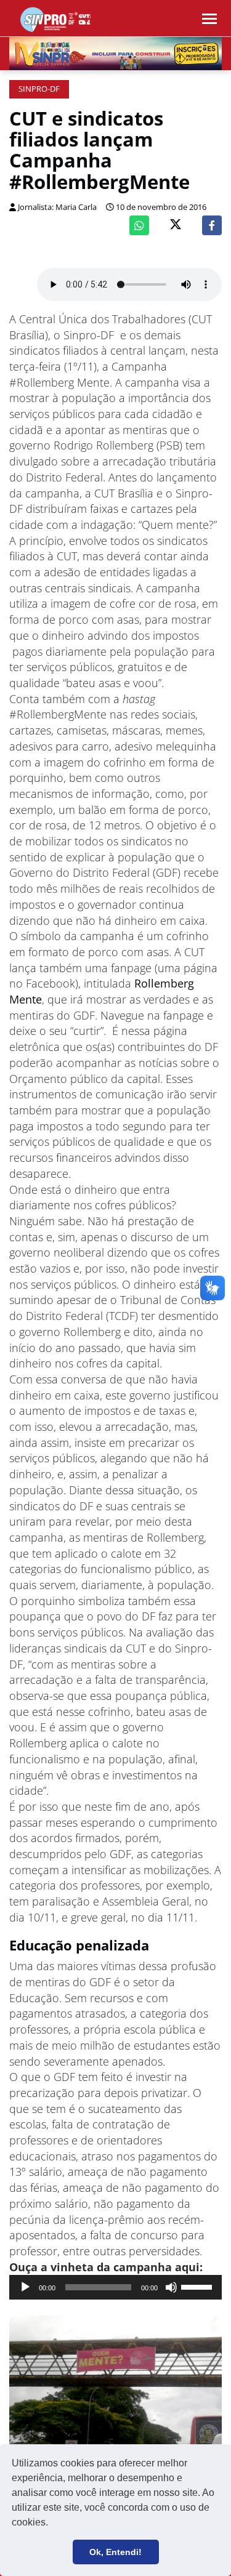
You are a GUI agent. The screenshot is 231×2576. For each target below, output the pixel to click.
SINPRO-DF (39, 89)
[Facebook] (212, 225)
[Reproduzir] (25, 2287)
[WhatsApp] (139, 225)
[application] (115, 2287)
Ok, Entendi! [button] (115, 2552)
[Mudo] (171, 2287)
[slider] (198, 2286)
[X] (176, 226)
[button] (52, 2524)
